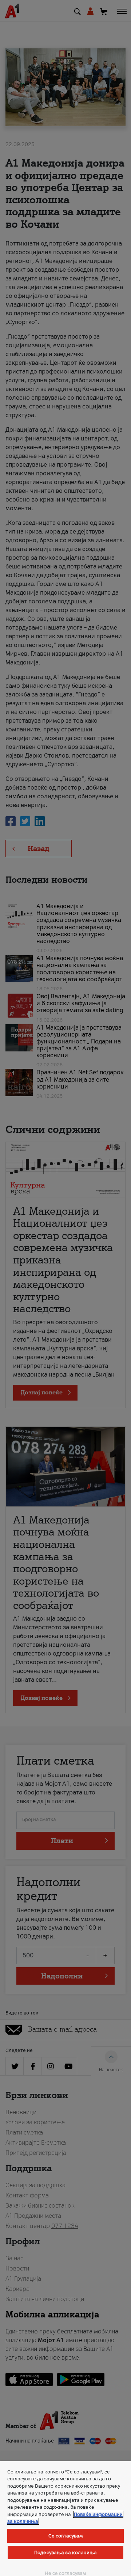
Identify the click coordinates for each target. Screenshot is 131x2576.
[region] (65, 2519)
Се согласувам (66, 2536)
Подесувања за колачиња (65, 2553)
